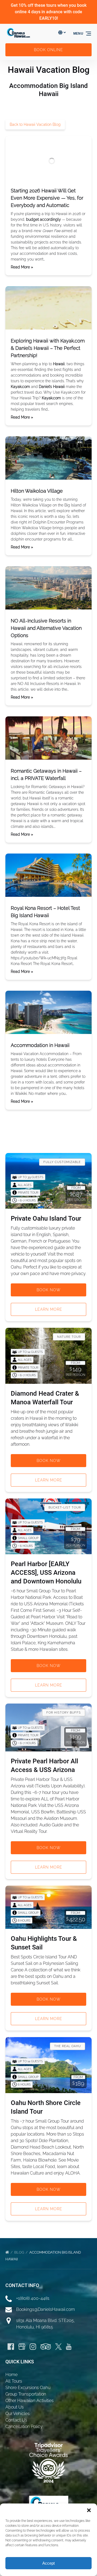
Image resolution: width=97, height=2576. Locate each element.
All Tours (14, 2381)
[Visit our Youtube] (69, 2347)
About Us (15, 2407)
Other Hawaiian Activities (30, 2401)
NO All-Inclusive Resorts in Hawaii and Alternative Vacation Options (46, 628)
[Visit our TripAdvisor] (46, 2347)
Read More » (22, 267)
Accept (48, 2563)
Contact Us (16, 2420)
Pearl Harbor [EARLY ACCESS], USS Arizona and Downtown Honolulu (46, 1573)
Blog (20, 2252)
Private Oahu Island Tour (46, 1218)
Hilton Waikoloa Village (37, 491)
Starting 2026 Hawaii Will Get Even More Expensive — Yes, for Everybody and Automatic (47, 198)
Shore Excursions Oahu (28, 2388)
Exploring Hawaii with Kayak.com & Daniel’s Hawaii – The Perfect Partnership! (48, 348)
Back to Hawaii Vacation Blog (35, 124)
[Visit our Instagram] (33, 2347)
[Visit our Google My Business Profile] (22, 2347)
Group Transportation (26, 2394)
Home (11, 2375)
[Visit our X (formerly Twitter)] (58, 2347)
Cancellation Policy (24, 2427)
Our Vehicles (18, 2414)
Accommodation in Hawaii (40, 1045)
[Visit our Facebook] (11, 2347)
